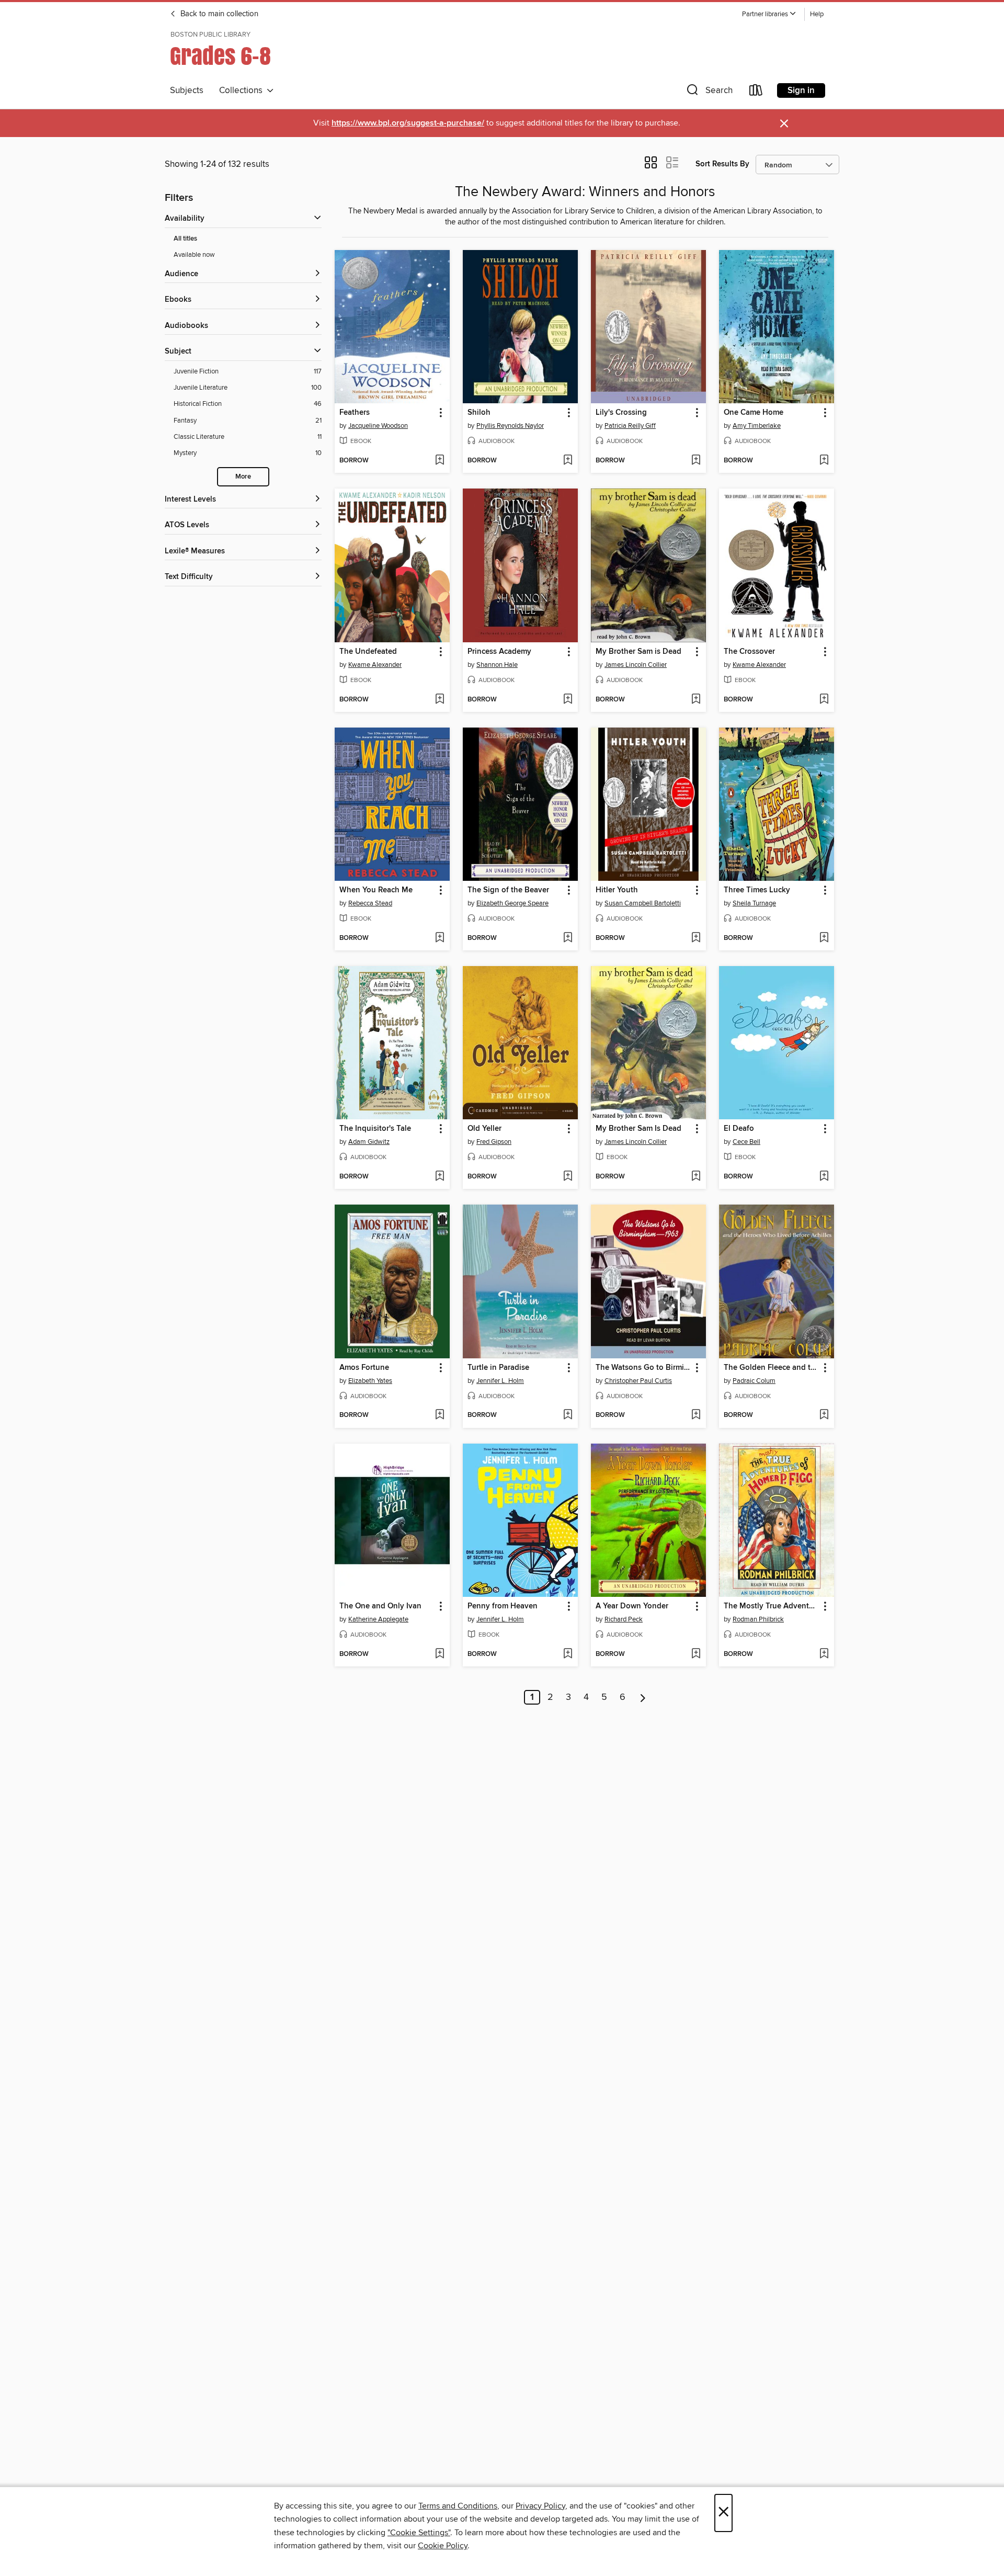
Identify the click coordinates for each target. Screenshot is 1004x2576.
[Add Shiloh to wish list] (568, 461)
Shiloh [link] (479, 413)
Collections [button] (243, 90)
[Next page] (643, 1697)
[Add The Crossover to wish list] (824, 700)
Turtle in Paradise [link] (498, 1368)
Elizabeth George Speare (512, 903)
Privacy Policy (540, 2506)
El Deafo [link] (739, 1129)
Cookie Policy (443, 2546)
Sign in (801, 90)
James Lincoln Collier (636, 665)
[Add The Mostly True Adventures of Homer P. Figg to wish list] (824, 1654)
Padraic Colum (754, 1381)
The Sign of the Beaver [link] (508, 890)
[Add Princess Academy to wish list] (568, 700)
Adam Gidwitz (369, 1142)
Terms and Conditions (458, 2506)
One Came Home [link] (754, 413)
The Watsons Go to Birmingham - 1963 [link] (643, 1368)
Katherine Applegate (378, 1619)
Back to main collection (218, 14)
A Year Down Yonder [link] (632, 1606)
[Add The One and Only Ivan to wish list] (440, 1654)
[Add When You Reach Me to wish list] (440, 938)
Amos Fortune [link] (364, 1368)
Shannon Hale (497, 665)
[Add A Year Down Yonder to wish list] (696, 1654)
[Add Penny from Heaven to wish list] (568, 1654)
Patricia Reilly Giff (630, 426)
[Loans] (756, 92)
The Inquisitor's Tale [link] (375, 1129)
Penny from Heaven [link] (503, 1606)
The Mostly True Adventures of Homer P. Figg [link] (772, 1606)
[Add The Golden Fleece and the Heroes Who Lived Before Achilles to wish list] (824, 1415)
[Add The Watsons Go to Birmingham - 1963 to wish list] (696, 1415)
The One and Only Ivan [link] (380, 1606)
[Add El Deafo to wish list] (824, 1177)
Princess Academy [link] (499, 652)
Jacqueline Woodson (378, 426)
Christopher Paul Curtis (638, 1381)
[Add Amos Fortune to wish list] (440, 1415)
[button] (769, 14)
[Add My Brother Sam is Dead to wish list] (696, 700)
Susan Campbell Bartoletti (643, 903)
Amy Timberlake (757, 426)
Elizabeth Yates (370, 1381)
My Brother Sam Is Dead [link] (638, 1129)
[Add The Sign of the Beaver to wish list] (568, 938)
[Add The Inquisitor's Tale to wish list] (440, 1177)
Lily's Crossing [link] (621, 413)
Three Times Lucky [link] (757, 890)
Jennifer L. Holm (500, 1381)
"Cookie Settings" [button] (419, 2533)
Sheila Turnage (754, 903)
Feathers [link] (355, 413)
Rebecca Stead (370, 903)
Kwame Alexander (375, 665)
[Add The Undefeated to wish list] (440, 700)
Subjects (187, 90)
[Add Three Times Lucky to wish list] (824, 938)
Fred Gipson (494, 1142)
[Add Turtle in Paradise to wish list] (568, 1415)
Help (817, 14)
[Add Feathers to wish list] (440, 461)
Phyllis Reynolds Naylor (510, 426)
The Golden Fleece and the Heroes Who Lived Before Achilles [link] (772, 1368)
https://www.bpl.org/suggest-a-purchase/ (408, 123)
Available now (194, 255)
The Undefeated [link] (368, 652)
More (243, 477)
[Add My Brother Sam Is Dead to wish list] (696, 1177)
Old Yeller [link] (484, 1129)
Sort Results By (722, 164)
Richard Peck (624, 1619)
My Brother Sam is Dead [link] (638, 652)
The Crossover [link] (749, 652)
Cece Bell (746, 1142)
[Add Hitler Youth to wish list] (696, 938)
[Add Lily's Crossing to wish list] (696, 461)
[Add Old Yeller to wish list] (568, 1177)
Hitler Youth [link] (617, 890)
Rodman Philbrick (758, 1619)
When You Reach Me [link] (376, 890)
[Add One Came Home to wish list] (824, 461)
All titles (185, 239)
